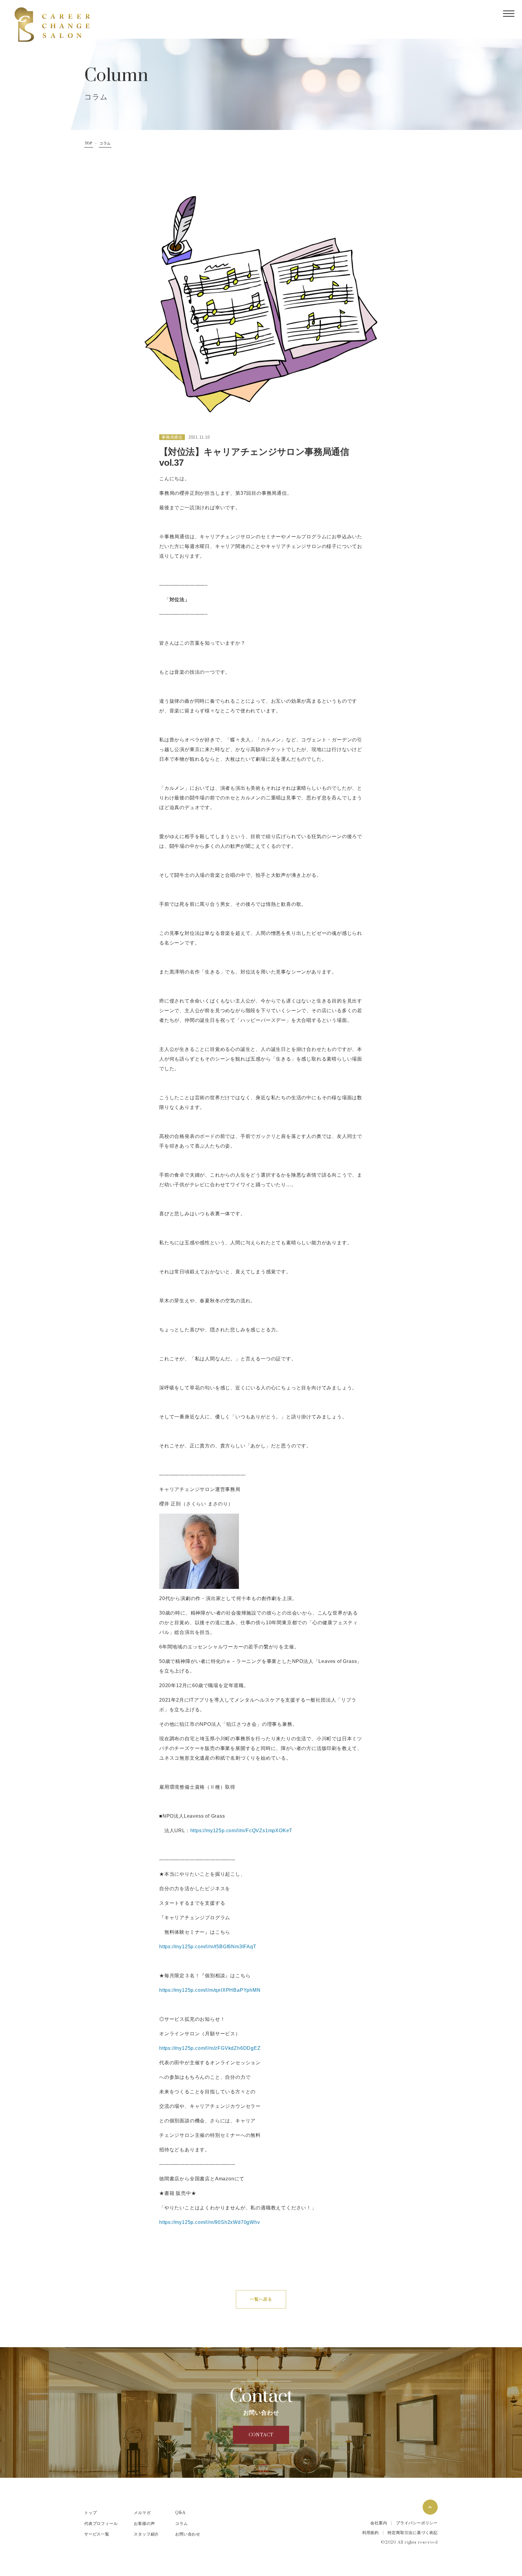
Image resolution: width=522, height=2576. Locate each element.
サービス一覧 (97, 2534)
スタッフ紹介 (146, 2534)
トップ (90, 2513)
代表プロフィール (101, 2524)
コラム (105, 143)
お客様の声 (144, 2524)
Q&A (180, 2513)
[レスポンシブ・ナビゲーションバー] (509, 14)
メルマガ (142, 2513)
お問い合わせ (188, 2534)
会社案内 (379, 2523)
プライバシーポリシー (417, 2523)
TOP (89, 143)
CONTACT (261, 2435)
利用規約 (371, 2533)
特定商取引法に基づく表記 (413, 2533)
